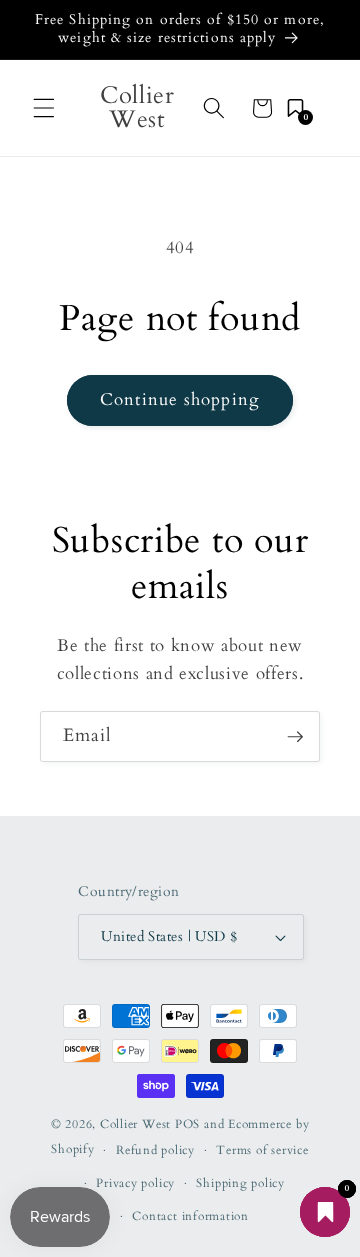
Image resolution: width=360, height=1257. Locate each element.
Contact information (190, 1216)
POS (187, 1124)
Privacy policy (135, 1183)
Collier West (135, 1124)
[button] (44, 108)
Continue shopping (180, 400)
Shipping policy (240, 1183)
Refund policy (155, 1150)
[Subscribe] (295, 737)
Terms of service (262, 1150)
